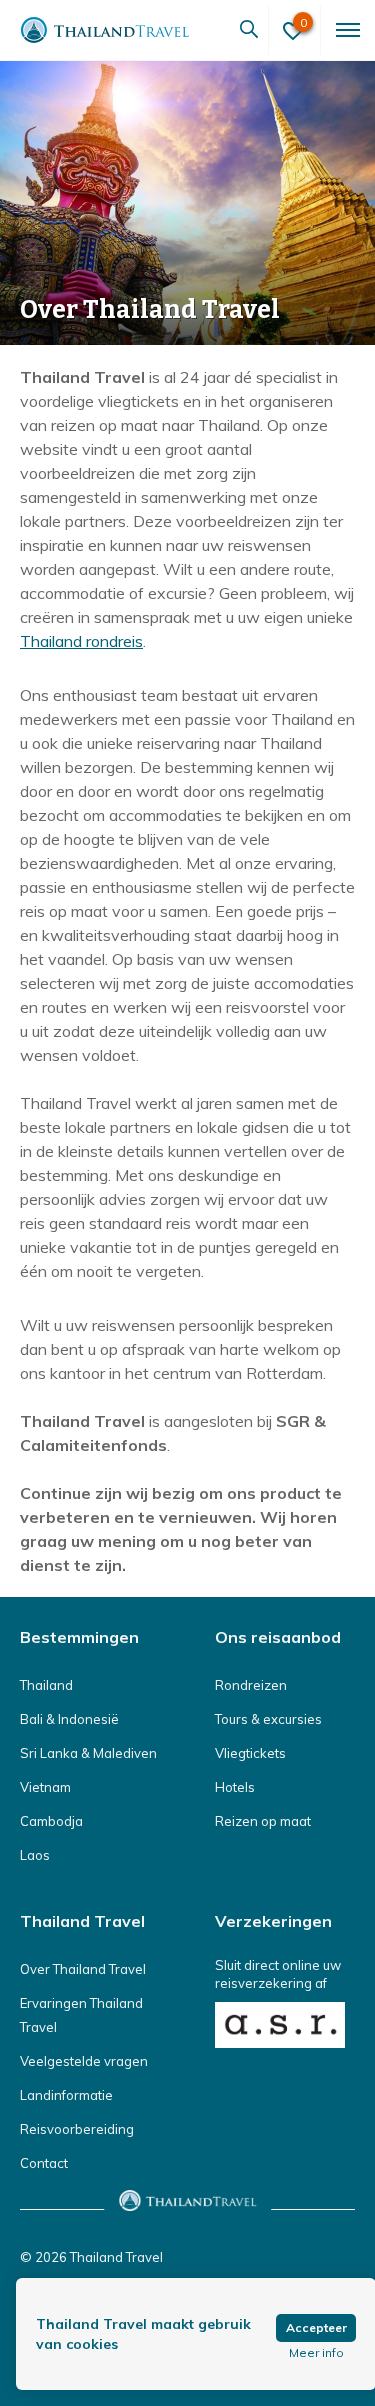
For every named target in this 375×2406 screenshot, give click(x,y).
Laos (35, 1855)
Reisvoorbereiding (77, 2129)
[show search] (249, 30)
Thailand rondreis (81, 641)
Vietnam (45, 1787)
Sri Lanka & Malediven (88, 1753)
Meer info (316, 2353)
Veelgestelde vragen (84, 2061)
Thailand (46, 1685)
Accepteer (316, 2327)
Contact (44, 2163)
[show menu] (346, 30)
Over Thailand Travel (83, 1969)
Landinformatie (66, 2095)
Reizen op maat (263, 1821)
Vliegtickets (250, 1753)
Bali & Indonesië (69, 1719)
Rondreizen (251, 1685)
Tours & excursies (268, 1719)
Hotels (235, 1787)
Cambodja (51, 1821)
